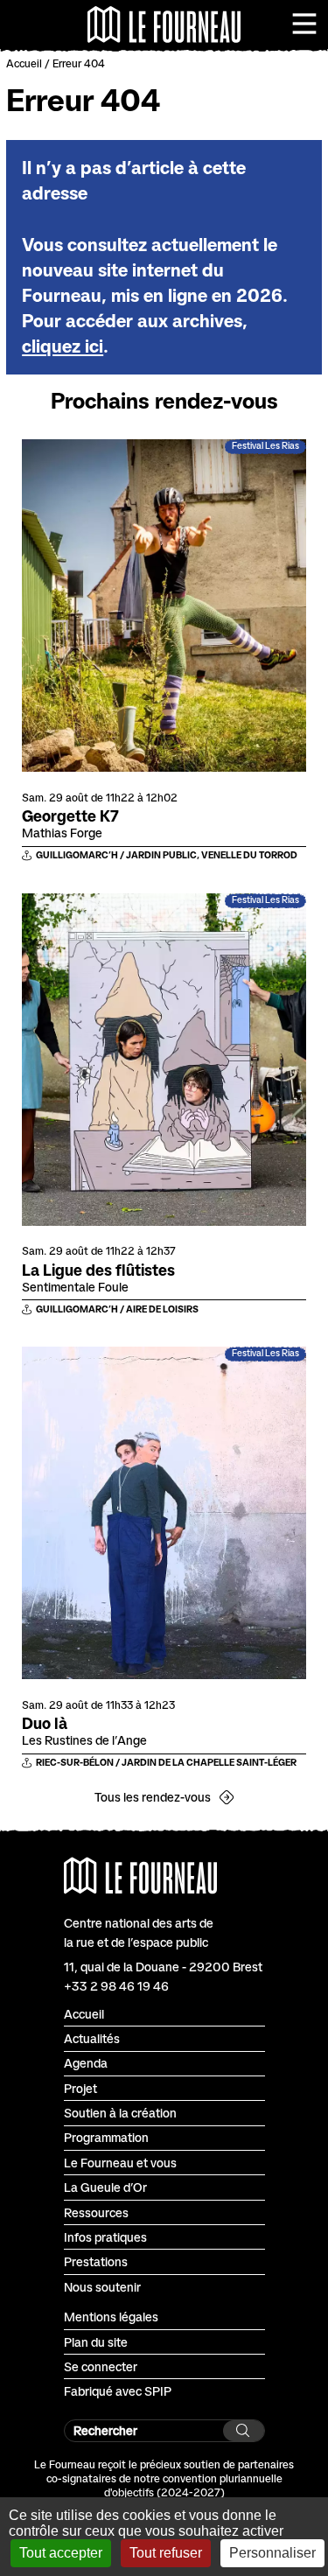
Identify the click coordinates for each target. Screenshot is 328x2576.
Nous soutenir (102, 2287)
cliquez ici (63, 346)
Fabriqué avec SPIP (118, 2391)
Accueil (24, 63)
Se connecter (101, 2366)
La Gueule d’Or (105, 2187)
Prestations (96, 2261)
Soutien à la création (120, 2113)
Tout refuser (166, 2553)
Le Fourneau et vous (120, 2163)
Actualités (92, 2038)
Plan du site (96, 2342)
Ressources (96, 2212)
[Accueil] (164, 24)
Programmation (106, 2137)
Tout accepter (61, 2553)
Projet (80, 2088)
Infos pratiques (105, 2237)
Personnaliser (272, 2553)
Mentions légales (111, 2317)
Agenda (86, 2063)
